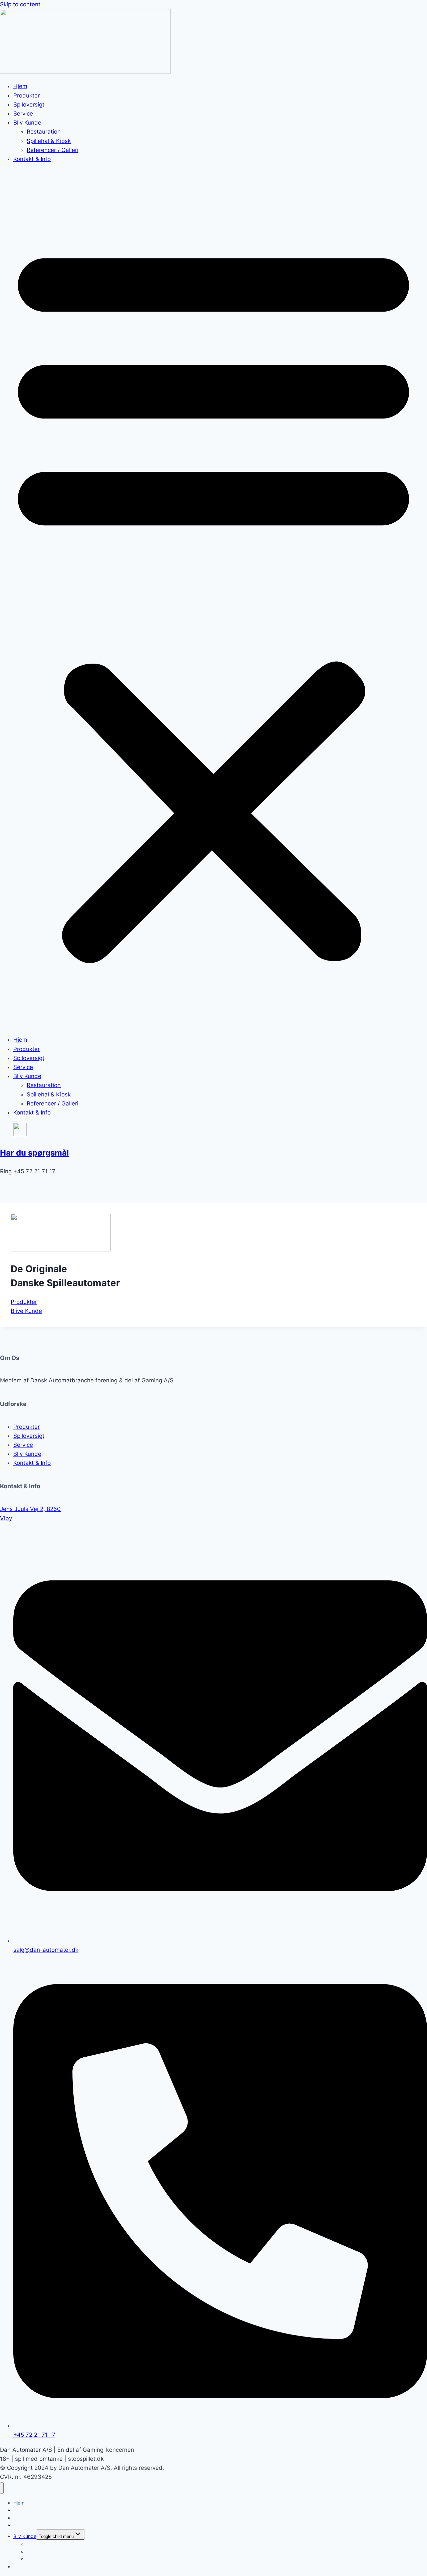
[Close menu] (2, 2488)
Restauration (44, 132)
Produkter (27, 96)
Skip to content (20, 4)
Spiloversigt (29, 105)
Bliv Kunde (27, 123)
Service (23, 114)
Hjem (20, 86)
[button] (213, 599)
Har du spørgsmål (35, 1153)
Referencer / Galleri (53, 150)
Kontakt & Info (32, 159)
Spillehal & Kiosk (49, 141)
